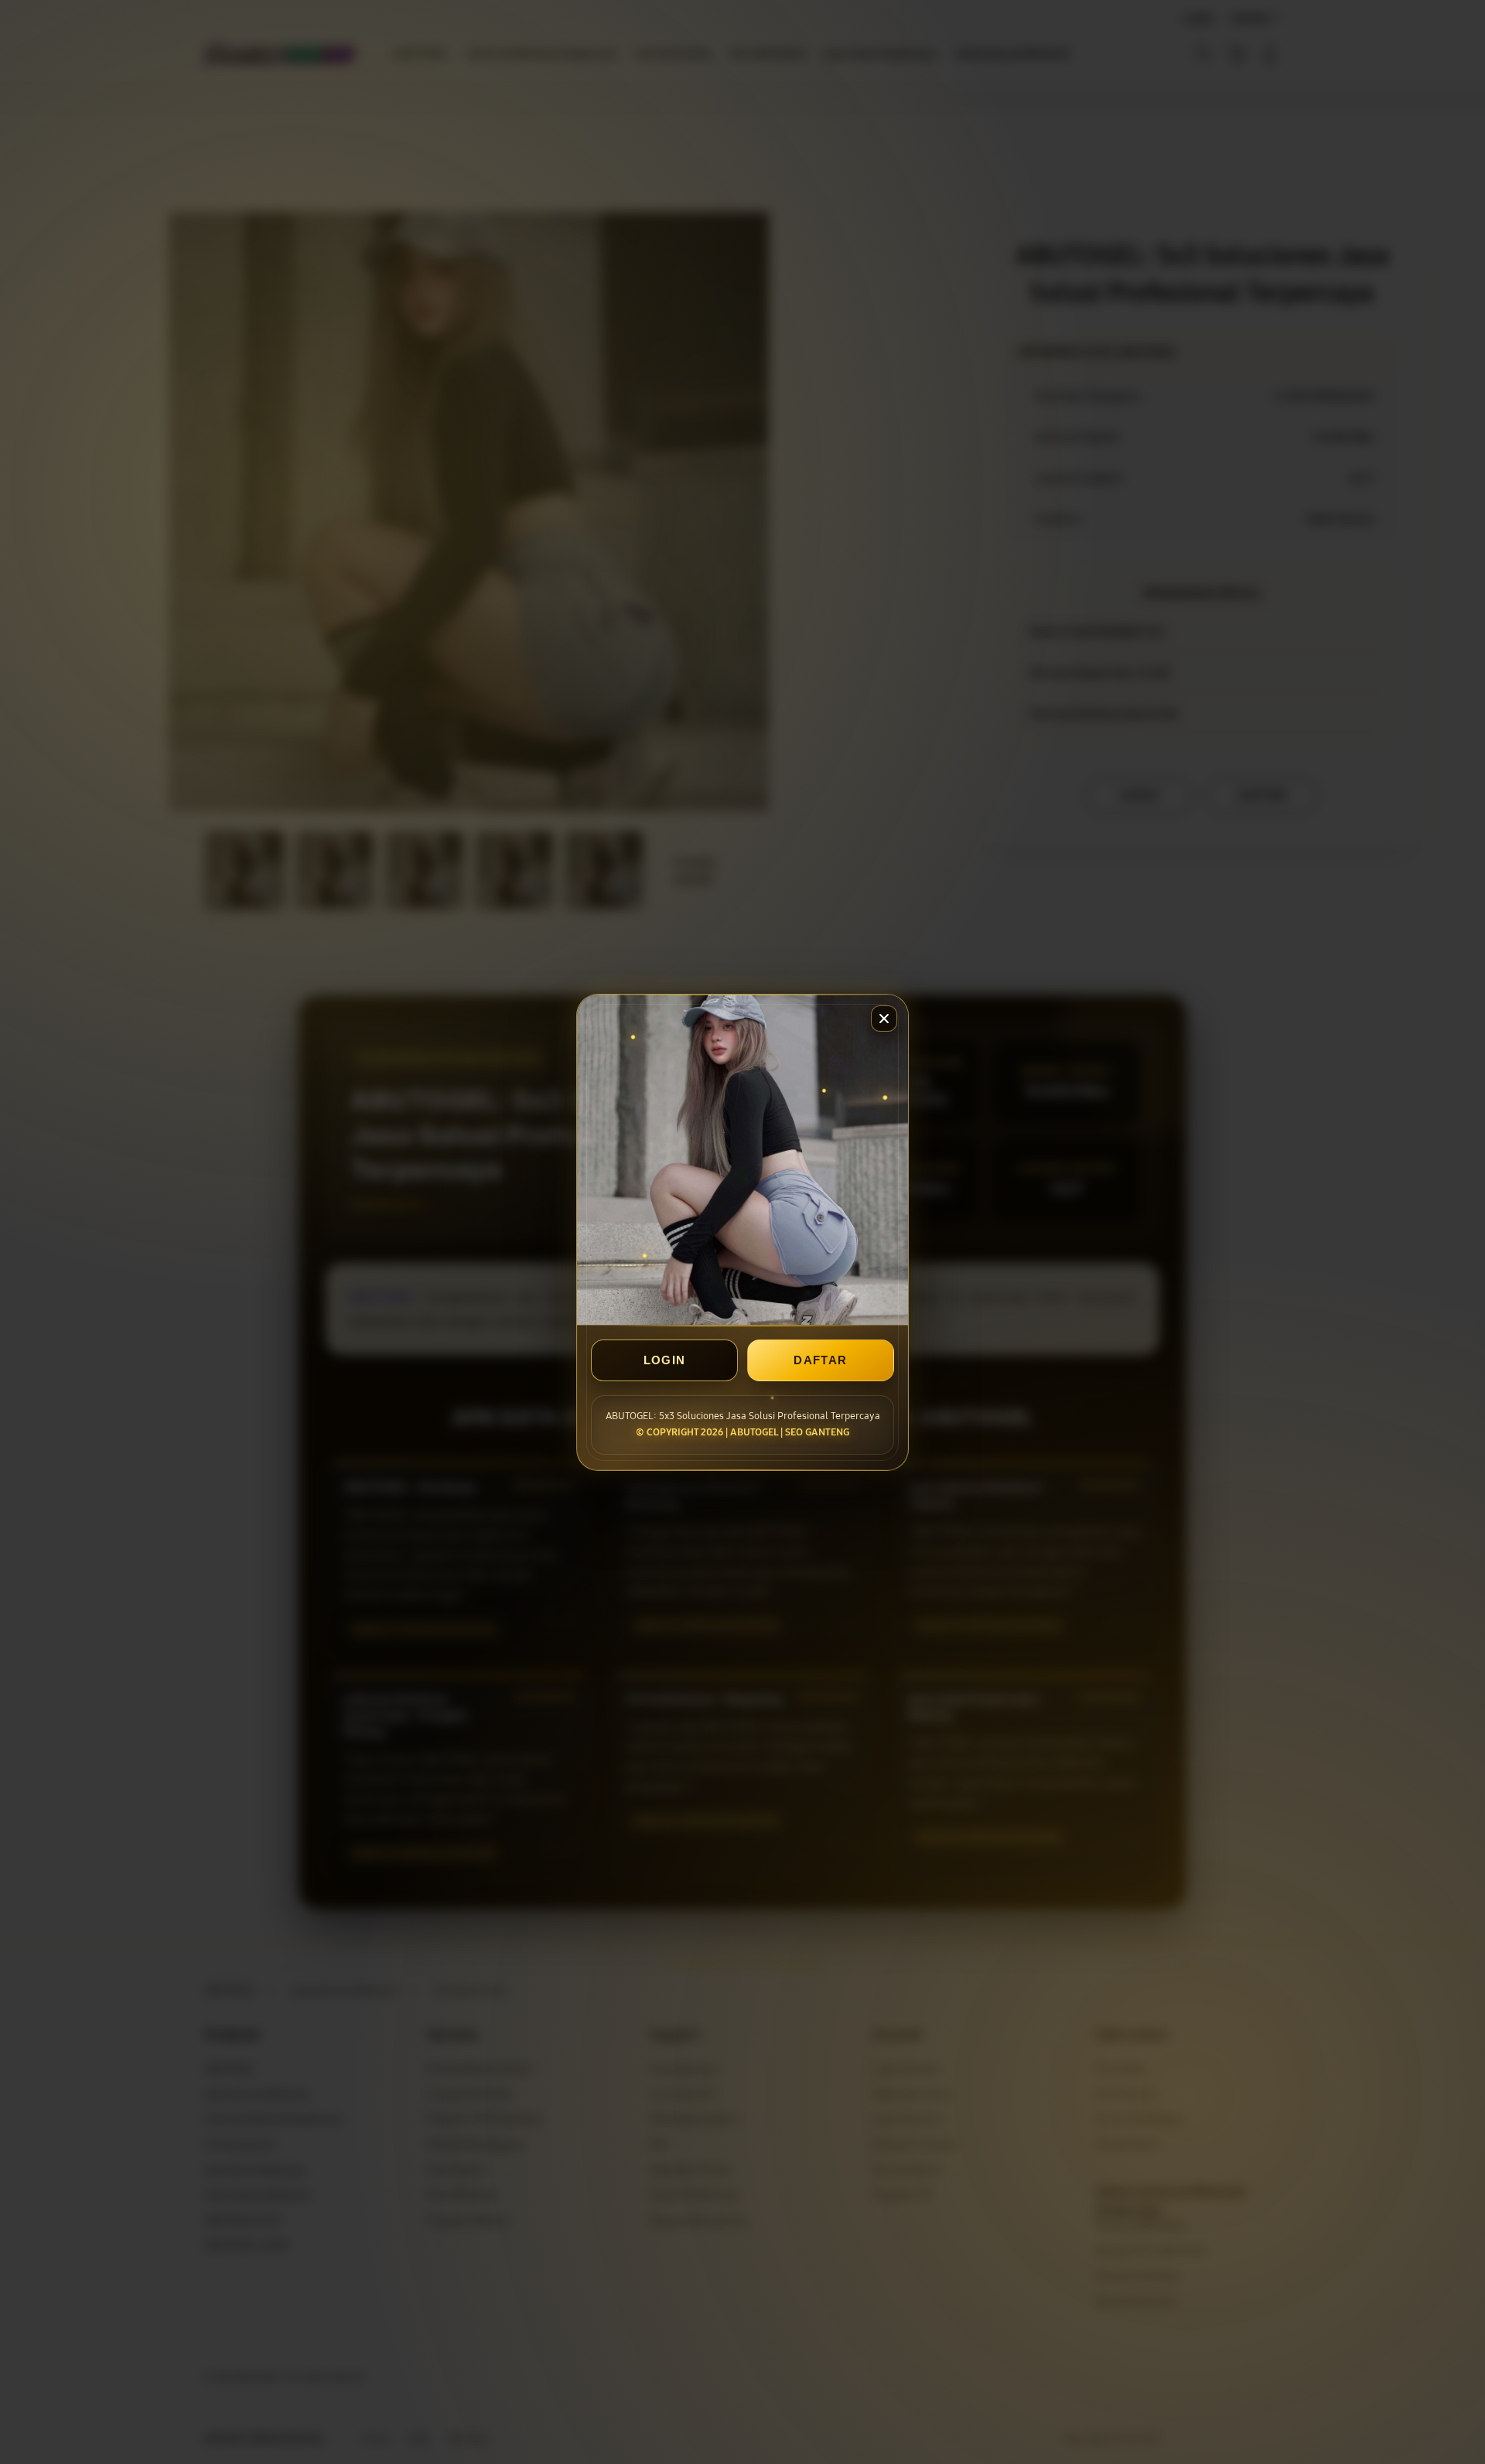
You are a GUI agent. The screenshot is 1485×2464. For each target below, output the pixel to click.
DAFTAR (820, 1360)
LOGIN (665, 1360)
